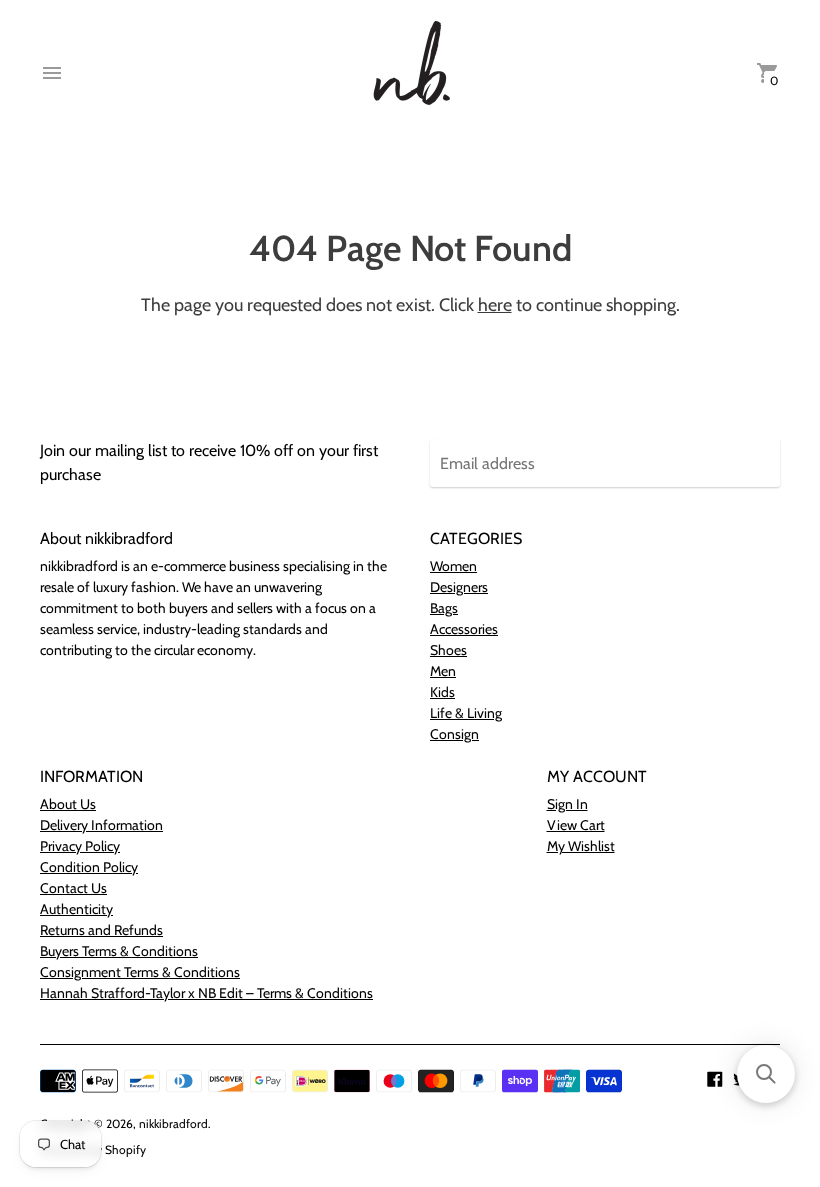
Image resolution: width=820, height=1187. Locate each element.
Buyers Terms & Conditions (119, 951)
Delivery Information (101, 825)
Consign (454, 734)
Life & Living (466, 713)
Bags (444, 608)
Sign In (567, 804)
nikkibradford (173, 1123)
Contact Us (73, 888)
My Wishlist (581, 846)
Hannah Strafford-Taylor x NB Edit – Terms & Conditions (206, 993)
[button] (766, 1074)
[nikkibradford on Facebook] (715, 1077)
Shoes (448, 650)
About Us (68, 804)
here (495, 305)
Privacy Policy (80, 846)
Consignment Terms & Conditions (140, 972)
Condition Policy (89, 867)
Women (453, 566)
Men (443, 671)
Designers (459, 587)
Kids (442, 692)
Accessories (464, 629)
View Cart (576, 825)
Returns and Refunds (101, 930)
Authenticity (76, 909)
